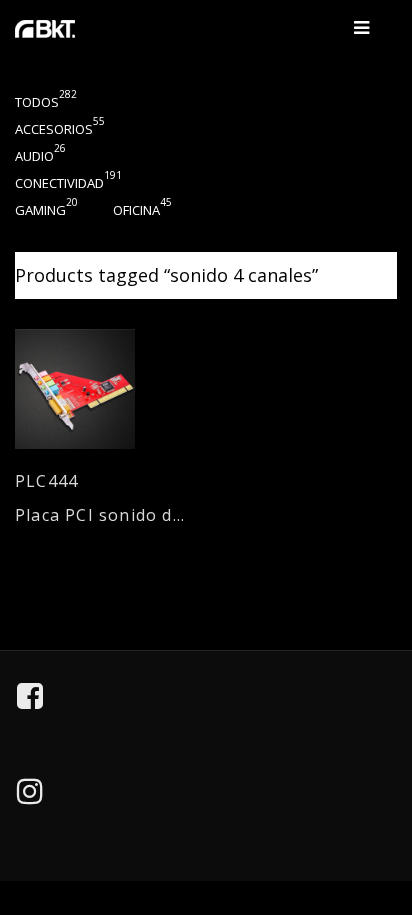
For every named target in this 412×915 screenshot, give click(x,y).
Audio (40, 156)
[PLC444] (103, 389)
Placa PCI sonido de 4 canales (103, 515)
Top (383, 808)
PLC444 (46, 481)
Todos (46, 102)
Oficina (142, 210)
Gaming (46, 210)
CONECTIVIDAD (68, 183)
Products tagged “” (166, 275)
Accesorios (60, 129)
